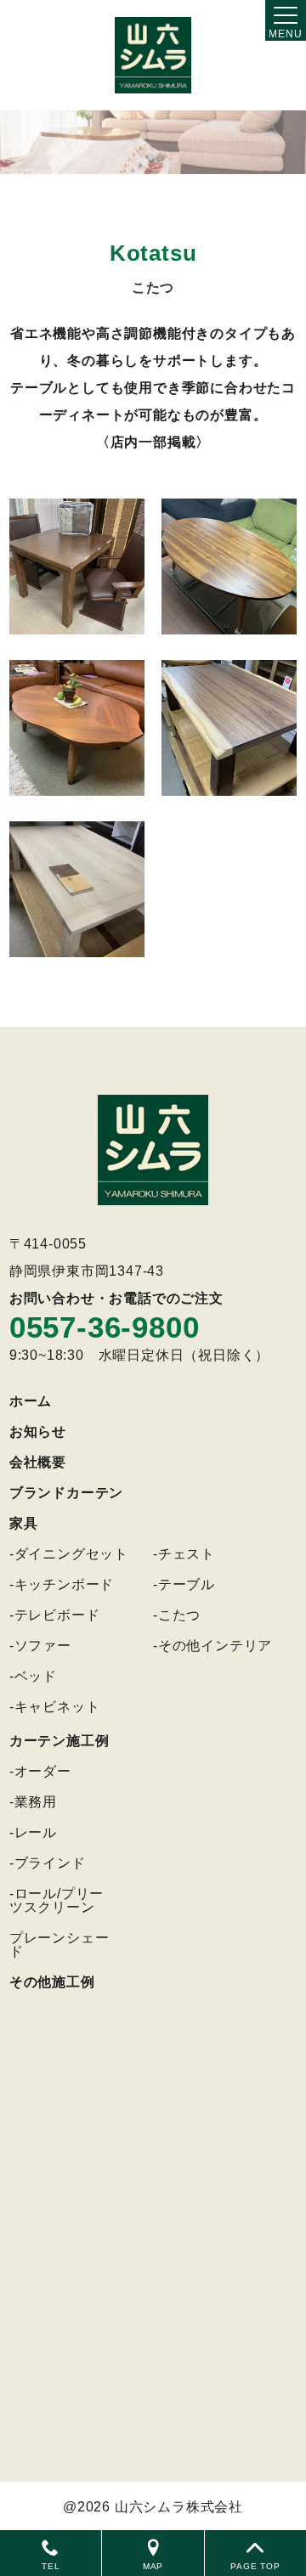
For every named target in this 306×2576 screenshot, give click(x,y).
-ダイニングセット (69, 1554)
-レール (33, 1832)
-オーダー (40, 1771)
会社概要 (38, 1462)
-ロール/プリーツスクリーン (57, 1900)
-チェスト (184, 1554)
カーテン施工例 (59, 1741)
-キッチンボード (62, 1584)
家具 (24, 1523)
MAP (153, 2566)
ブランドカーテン (66, 1493)
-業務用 (33, 1802)
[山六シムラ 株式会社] (153, 55)
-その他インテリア (212, 1646)
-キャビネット (55, 1707)
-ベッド (33, 1676)
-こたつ (177, 1615)
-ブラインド (48, 1863)
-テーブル (184, 1584)
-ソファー (40, 1646)
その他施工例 (52, 1982)
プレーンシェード (59, 1945)
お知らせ (38, 1432)
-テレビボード (55, 1615)
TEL (51, 2566)
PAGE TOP (255, 2566)
